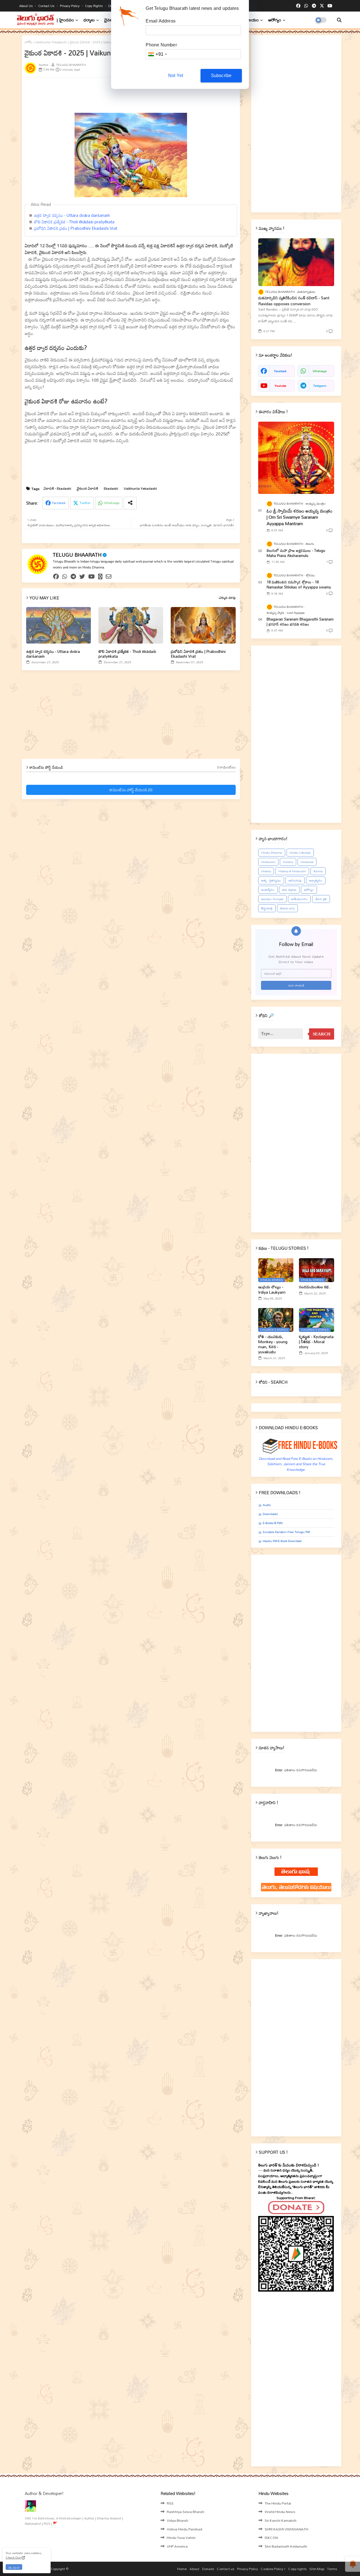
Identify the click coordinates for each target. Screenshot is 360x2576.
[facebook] (298, 6)
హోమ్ (29, 42)
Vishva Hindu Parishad (184, 2529)
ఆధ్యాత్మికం (316, 880)
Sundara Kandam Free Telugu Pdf (286, 1532)
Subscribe (221, 76)
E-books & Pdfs (273, 1523)
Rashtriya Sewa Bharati (185, 2512)
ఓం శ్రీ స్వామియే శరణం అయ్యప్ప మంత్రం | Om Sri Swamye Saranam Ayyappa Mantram (300, 517)
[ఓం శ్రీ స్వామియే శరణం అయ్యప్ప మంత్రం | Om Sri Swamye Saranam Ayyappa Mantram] (296, 458)
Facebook (59, 503)
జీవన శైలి (321, 899)
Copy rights (94, 6)
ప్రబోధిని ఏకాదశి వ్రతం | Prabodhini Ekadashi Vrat (76, 228)
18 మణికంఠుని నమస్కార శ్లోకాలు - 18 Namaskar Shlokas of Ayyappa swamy (299, 585)
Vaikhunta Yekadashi (51, 42)
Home (182, 2569)
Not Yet (176, 76)
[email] (109, 577)
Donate (208, 2569)
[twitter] (82, 577)
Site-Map (317, 2569)
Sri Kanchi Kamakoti (281, 2520)
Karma (318, 871)
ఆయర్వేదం (268, 890)
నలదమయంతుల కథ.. (315, 1287)
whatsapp (320, 371)
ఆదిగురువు (295, 880)
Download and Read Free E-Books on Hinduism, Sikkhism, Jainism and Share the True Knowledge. (296, 1464)
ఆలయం (252, 20)
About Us (26, 6)
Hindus (288, 862)
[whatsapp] (306, 6)
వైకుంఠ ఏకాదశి (87, 488)
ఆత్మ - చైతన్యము (271, 880)
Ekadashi (111, 488)
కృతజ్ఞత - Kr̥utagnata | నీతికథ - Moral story (316, 1342)
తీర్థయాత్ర (267, 908)
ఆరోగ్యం (275, 20)
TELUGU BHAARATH (77, 555)
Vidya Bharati (177, 2520)
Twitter (85, 503)
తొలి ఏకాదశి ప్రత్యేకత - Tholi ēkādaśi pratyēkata (74, 222)
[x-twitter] (322, 6)
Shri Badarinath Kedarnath (286, 2546)
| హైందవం (65, 20)
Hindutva (307, 862)
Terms (332, 2569)
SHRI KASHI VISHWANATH (286, 2529)
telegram (320, 386)
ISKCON (271, 2537)
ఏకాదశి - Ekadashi (57, 488)
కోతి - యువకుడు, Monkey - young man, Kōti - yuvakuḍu (273, 1344)
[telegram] (314, 6)
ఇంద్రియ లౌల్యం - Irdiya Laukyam (272, 1289)
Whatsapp (112, 503)
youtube (280, 386)
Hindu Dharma (272, 853)
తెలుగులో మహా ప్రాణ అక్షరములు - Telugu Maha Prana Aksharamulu (296, 553)
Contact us (47, 6)
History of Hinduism (292, 871)
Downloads (270, 1514)
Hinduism (268, 862)
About (194, 2569)
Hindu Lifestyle (300, 853)
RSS (170, 2503)
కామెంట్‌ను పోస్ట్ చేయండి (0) (131, 790)
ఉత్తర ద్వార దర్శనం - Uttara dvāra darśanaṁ (72, 215)
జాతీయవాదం (299, 899)
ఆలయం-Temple (272, 899)
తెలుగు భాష (287, 908)
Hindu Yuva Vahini (181, 2537)
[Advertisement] (161, 94)
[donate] (100, 577)
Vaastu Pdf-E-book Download (282, 1541)
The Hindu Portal (278, 2503)
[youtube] (330, 6)
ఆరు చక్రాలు (289, 890)
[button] (339, 20)
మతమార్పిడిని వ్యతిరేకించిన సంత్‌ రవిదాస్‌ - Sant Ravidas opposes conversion (294, 301)
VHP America (177, 2546)
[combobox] (157, 54)
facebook (280, 371)
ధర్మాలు (89, 20)
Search (322, 1034)
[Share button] (130, 503)
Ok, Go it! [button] (14, 2567)
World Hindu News (280, 2512)
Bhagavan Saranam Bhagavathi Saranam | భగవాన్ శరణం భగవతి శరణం (300, 622)
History (266, 871)
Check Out (13, 2557)
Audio (267, 1505)
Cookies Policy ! (273, 2569)
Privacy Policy (70, 6)
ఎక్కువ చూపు (227, 598)
